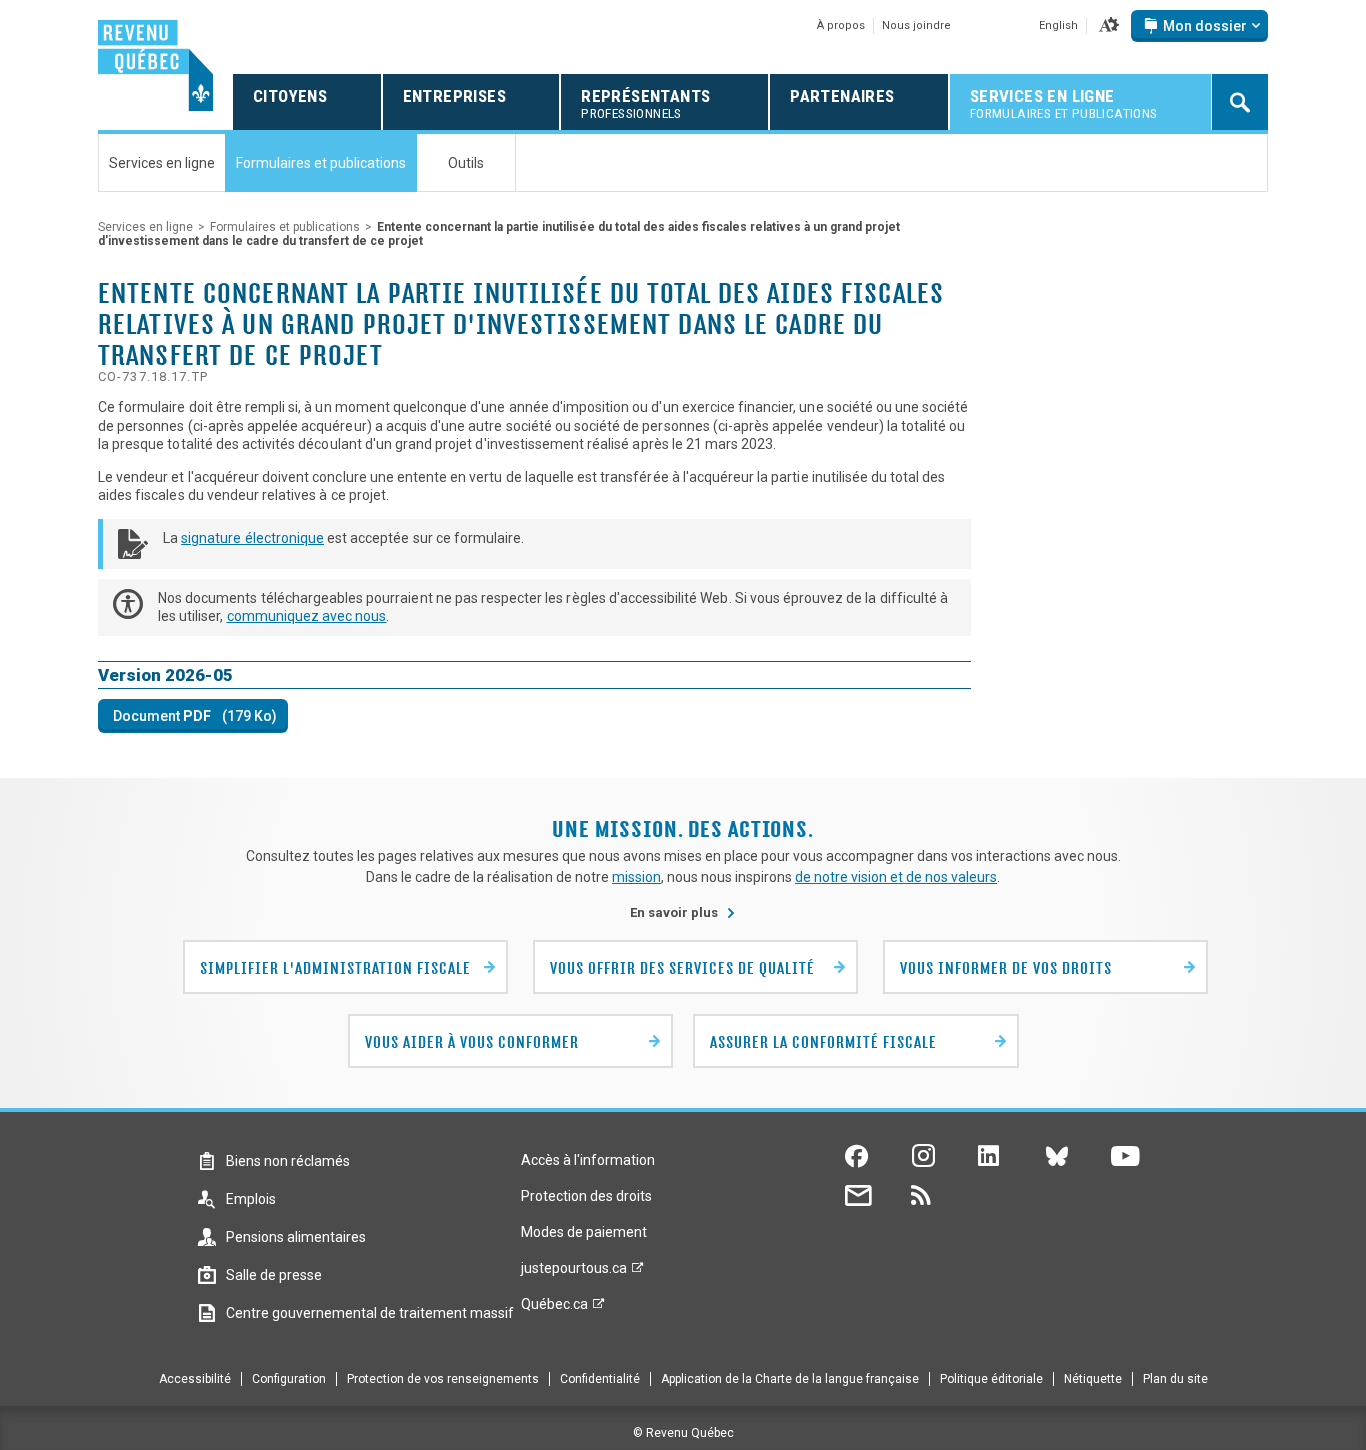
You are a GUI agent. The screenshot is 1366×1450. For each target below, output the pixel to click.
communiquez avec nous (307, 616)
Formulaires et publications (285, 227)
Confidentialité (600, 1379)
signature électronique (252, 538)
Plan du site (1175, 1379)
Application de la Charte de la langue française (790, 1379)
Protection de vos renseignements (443, 1379)
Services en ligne (145, 227)
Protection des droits (586, 1196)
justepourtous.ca (574, 1273)
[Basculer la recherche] (1240, 102)
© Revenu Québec (683, 1433)
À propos (841, 25)
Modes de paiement (584, 1232)
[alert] (1199, 26)
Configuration (289, 1379)
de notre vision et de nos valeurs (896, 877)
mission (636, 877)
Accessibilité (195, 1379)
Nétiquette (1093, 1379)
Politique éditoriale (991, 1379)
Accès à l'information (588, 1160)
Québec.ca (554, 1309)
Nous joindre (916, 25)
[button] (1109, 26)
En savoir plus (683, 912)
